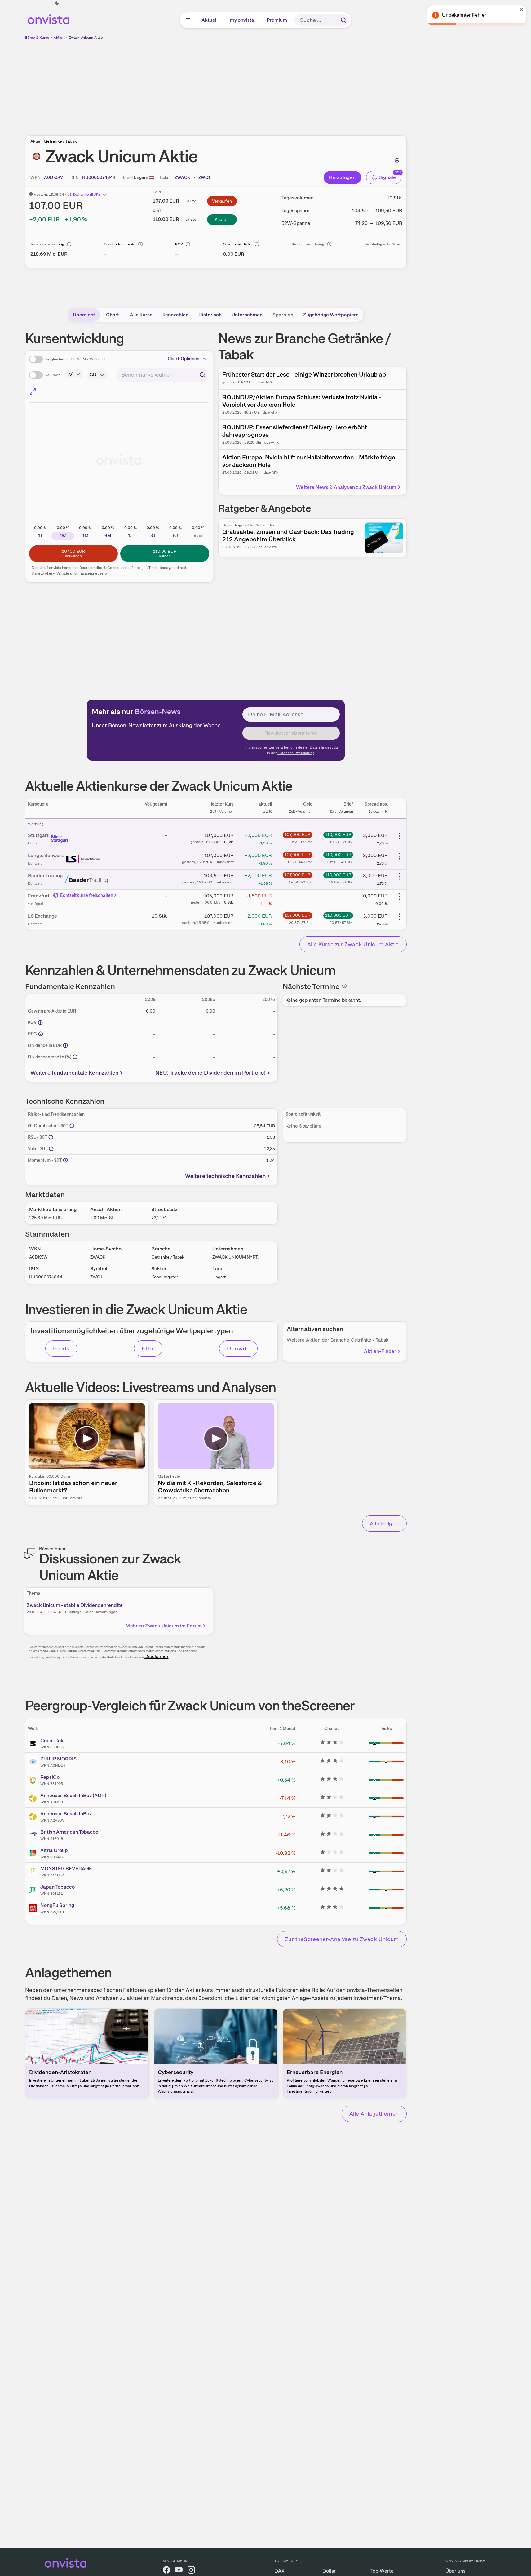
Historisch (210, 315)
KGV (179, 244)
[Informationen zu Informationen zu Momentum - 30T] (65, 1160)
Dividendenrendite (120, 244)
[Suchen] (343, 20)
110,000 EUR (338, 834)
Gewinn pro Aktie (237, 244)
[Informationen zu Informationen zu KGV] (40, 1022)
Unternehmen (247, 315)
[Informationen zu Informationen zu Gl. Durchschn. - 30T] (72, 1126)
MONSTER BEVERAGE (66, 1869)
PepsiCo (50, 1777)
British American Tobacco (69, 1832)
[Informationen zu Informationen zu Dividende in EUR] (65, 1045)
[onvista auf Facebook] (166, 2571)
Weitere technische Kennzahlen (225, 1176)
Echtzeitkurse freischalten (87, 895)
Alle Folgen (384, 1523)
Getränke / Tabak (60, 141)
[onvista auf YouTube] (179, 2571)
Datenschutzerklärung (296, 753)
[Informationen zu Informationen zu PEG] (41, 1034)
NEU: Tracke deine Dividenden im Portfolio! (210, 1073)
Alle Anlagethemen (374, 2114)
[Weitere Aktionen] (400, 836)
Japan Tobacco (58, 1887)
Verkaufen (222, 201)
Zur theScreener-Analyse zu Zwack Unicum (342, 1939)
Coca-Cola (53, 1740)
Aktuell (210, 20)
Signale (387, 177)
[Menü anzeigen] (188, 20)
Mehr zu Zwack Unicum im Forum (164, 1626)
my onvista (242, 20)
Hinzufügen (342, 177)
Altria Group (54, 1850)
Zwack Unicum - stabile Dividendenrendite (75, 1605)
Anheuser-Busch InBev (66, 1814)
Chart (113, 315)
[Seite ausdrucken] (397, 160)
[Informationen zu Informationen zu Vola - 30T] (51, 1149)
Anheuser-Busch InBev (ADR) (73, 1795)
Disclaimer (157, 1656)
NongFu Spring (57, 1905)
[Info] (69, 244)
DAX (279, 2571)
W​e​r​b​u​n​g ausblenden (269, 84)
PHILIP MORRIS (58, 1759)
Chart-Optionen (184, 359)
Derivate (238, 1348)
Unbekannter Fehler (464, 15)
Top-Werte (382, 2571)
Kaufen (222, 219)
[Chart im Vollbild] (33, 391)
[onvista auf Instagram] (191, 2571)
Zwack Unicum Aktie (86, 38)
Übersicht (84, 315)
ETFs (148, 1348)
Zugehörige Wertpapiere (331, 315)
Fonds (61, 1348)
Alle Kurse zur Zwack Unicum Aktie (353, 944)
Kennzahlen (175, 315)
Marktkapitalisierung (47, 244)
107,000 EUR (297, 834)
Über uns (456, 2571)
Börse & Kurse (37, 38)
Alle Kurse (141, 315)
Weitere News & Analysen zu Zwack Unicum (346, 487)
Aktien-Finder (380, 1351)
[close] (522, 10)
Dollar (329, 2571)
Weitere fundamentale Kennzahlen (75, 1073)
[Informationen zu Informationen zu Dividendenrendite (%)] (75, 1057)
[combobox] (163, 375)
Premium (277, 20)
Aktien (59, 38)
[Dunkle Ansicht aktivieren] (57, 3)
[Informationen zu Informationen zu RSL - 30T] (51, 1137)
